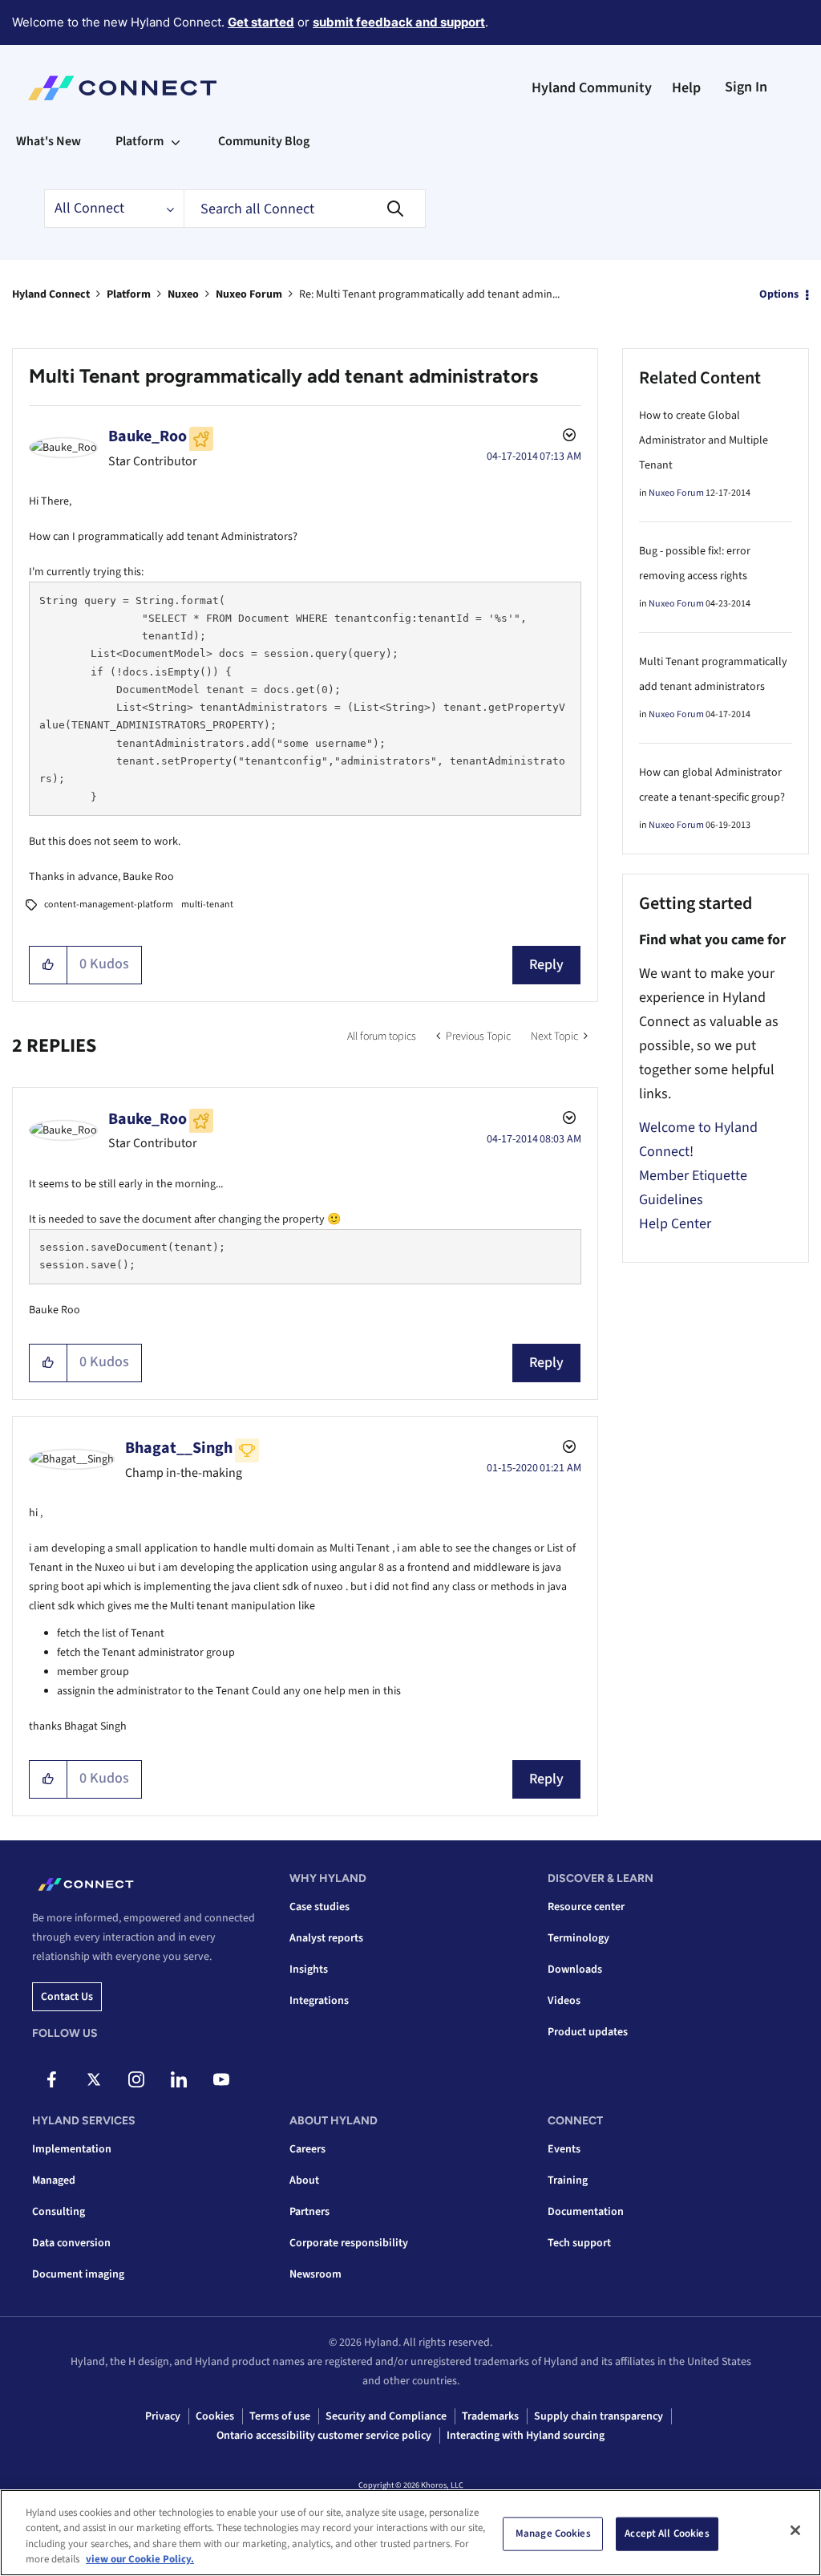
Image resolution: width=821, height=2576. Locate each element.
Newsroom (315, 2274)
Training (568, 2180)
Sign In (746, 87)
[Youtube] (221, 2079)
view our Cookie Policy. (140, 2559)
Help (686, 88)
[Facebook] (51, 2079)
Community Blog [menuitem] (264, 141)
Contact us (67, 1997)
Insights (309, 1970)
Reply (546, 965)
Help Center (675, 1224)
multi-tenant (207, 905)
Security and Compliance (386, 2416)
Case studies (320, 1907)
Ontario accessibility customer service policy (324, 2436)
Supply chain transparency (599, 2416)
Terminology (578, 1938)
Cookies (215, 2416)
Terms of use (280, 2416)
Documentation (586, 2212)
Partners (309, 2212)
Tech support (579, 2243)
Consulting (59, 2212)
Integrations (319, 2001)
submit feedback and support (399, 22)
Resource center (586, 1907)
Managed (54, 2180)
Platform (129, 294)
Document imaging (78, 2274)
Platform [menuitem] (140, 141)
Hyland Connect (51, 294)
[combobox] (305, 209)
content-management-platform (109, 905)
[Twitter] (94, 2079)
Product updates (588, 2032)
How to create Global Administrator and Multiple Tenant (704, 440)
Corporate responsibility (349, 2243)
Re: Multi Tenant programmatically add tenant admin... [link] (429, 294)
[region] (410, 2533)
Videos (564, 2001)
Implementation (72, 2149)
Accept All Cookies (667, 2533)
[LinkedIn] (179, 2079)
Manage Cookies (553, 2533)
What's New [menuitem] (49, 141)
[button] (49, 965)
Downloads (575, 1970)
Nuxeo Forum (249, 294)
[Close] (795, 2530)
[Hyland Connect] (122, 88)
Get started (261, 22)
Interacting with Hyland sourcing (526, 2436)
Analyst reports (326, 1938)
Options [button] (779, 294)
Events (564, 2149)
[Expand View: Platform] (176, 141)
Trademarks (490, 2416)
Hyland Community (592, 88)
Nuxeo (183, 294)
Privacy (163, 2416)
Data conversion (71, 2243)
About (304, 2180)
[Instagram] (136, 2079)
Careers (307, 2149)
